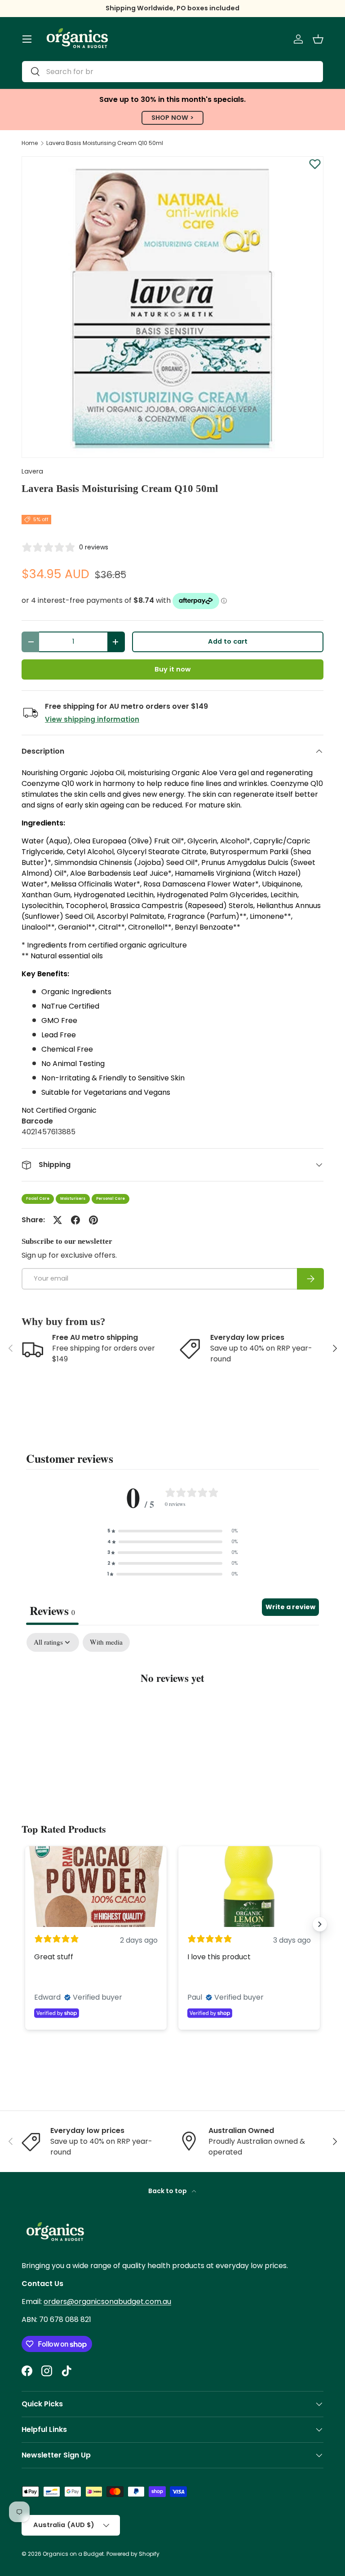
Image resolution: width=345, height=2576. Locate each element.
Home (30, 143)
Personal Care (111, 1199)
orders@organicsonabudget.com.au (107, 2302)
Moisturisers (73, 1199)
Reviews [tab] (52, 1611)
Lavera (32, 471)
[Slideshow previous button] (25, 1924)
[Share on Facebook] (75, 1220)
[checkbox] (106, 1642)
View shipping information (92, 719)
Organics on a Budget (73, 2554)
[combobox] (172, 72)
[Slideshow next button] (320, 1924)
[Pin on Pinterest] (93, 1220)
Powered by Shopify (133, 2554)
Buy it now (172, 669)
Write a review (290, 1607)
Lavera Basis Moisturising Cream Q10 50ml (105, 143)
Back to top (168, 2191)
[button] (318, 39)
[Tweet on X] (57, 1220)
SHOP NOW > (172, 118)
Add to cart (228, 641)
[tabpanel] (172, 1705)
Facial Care (38, 1199)
